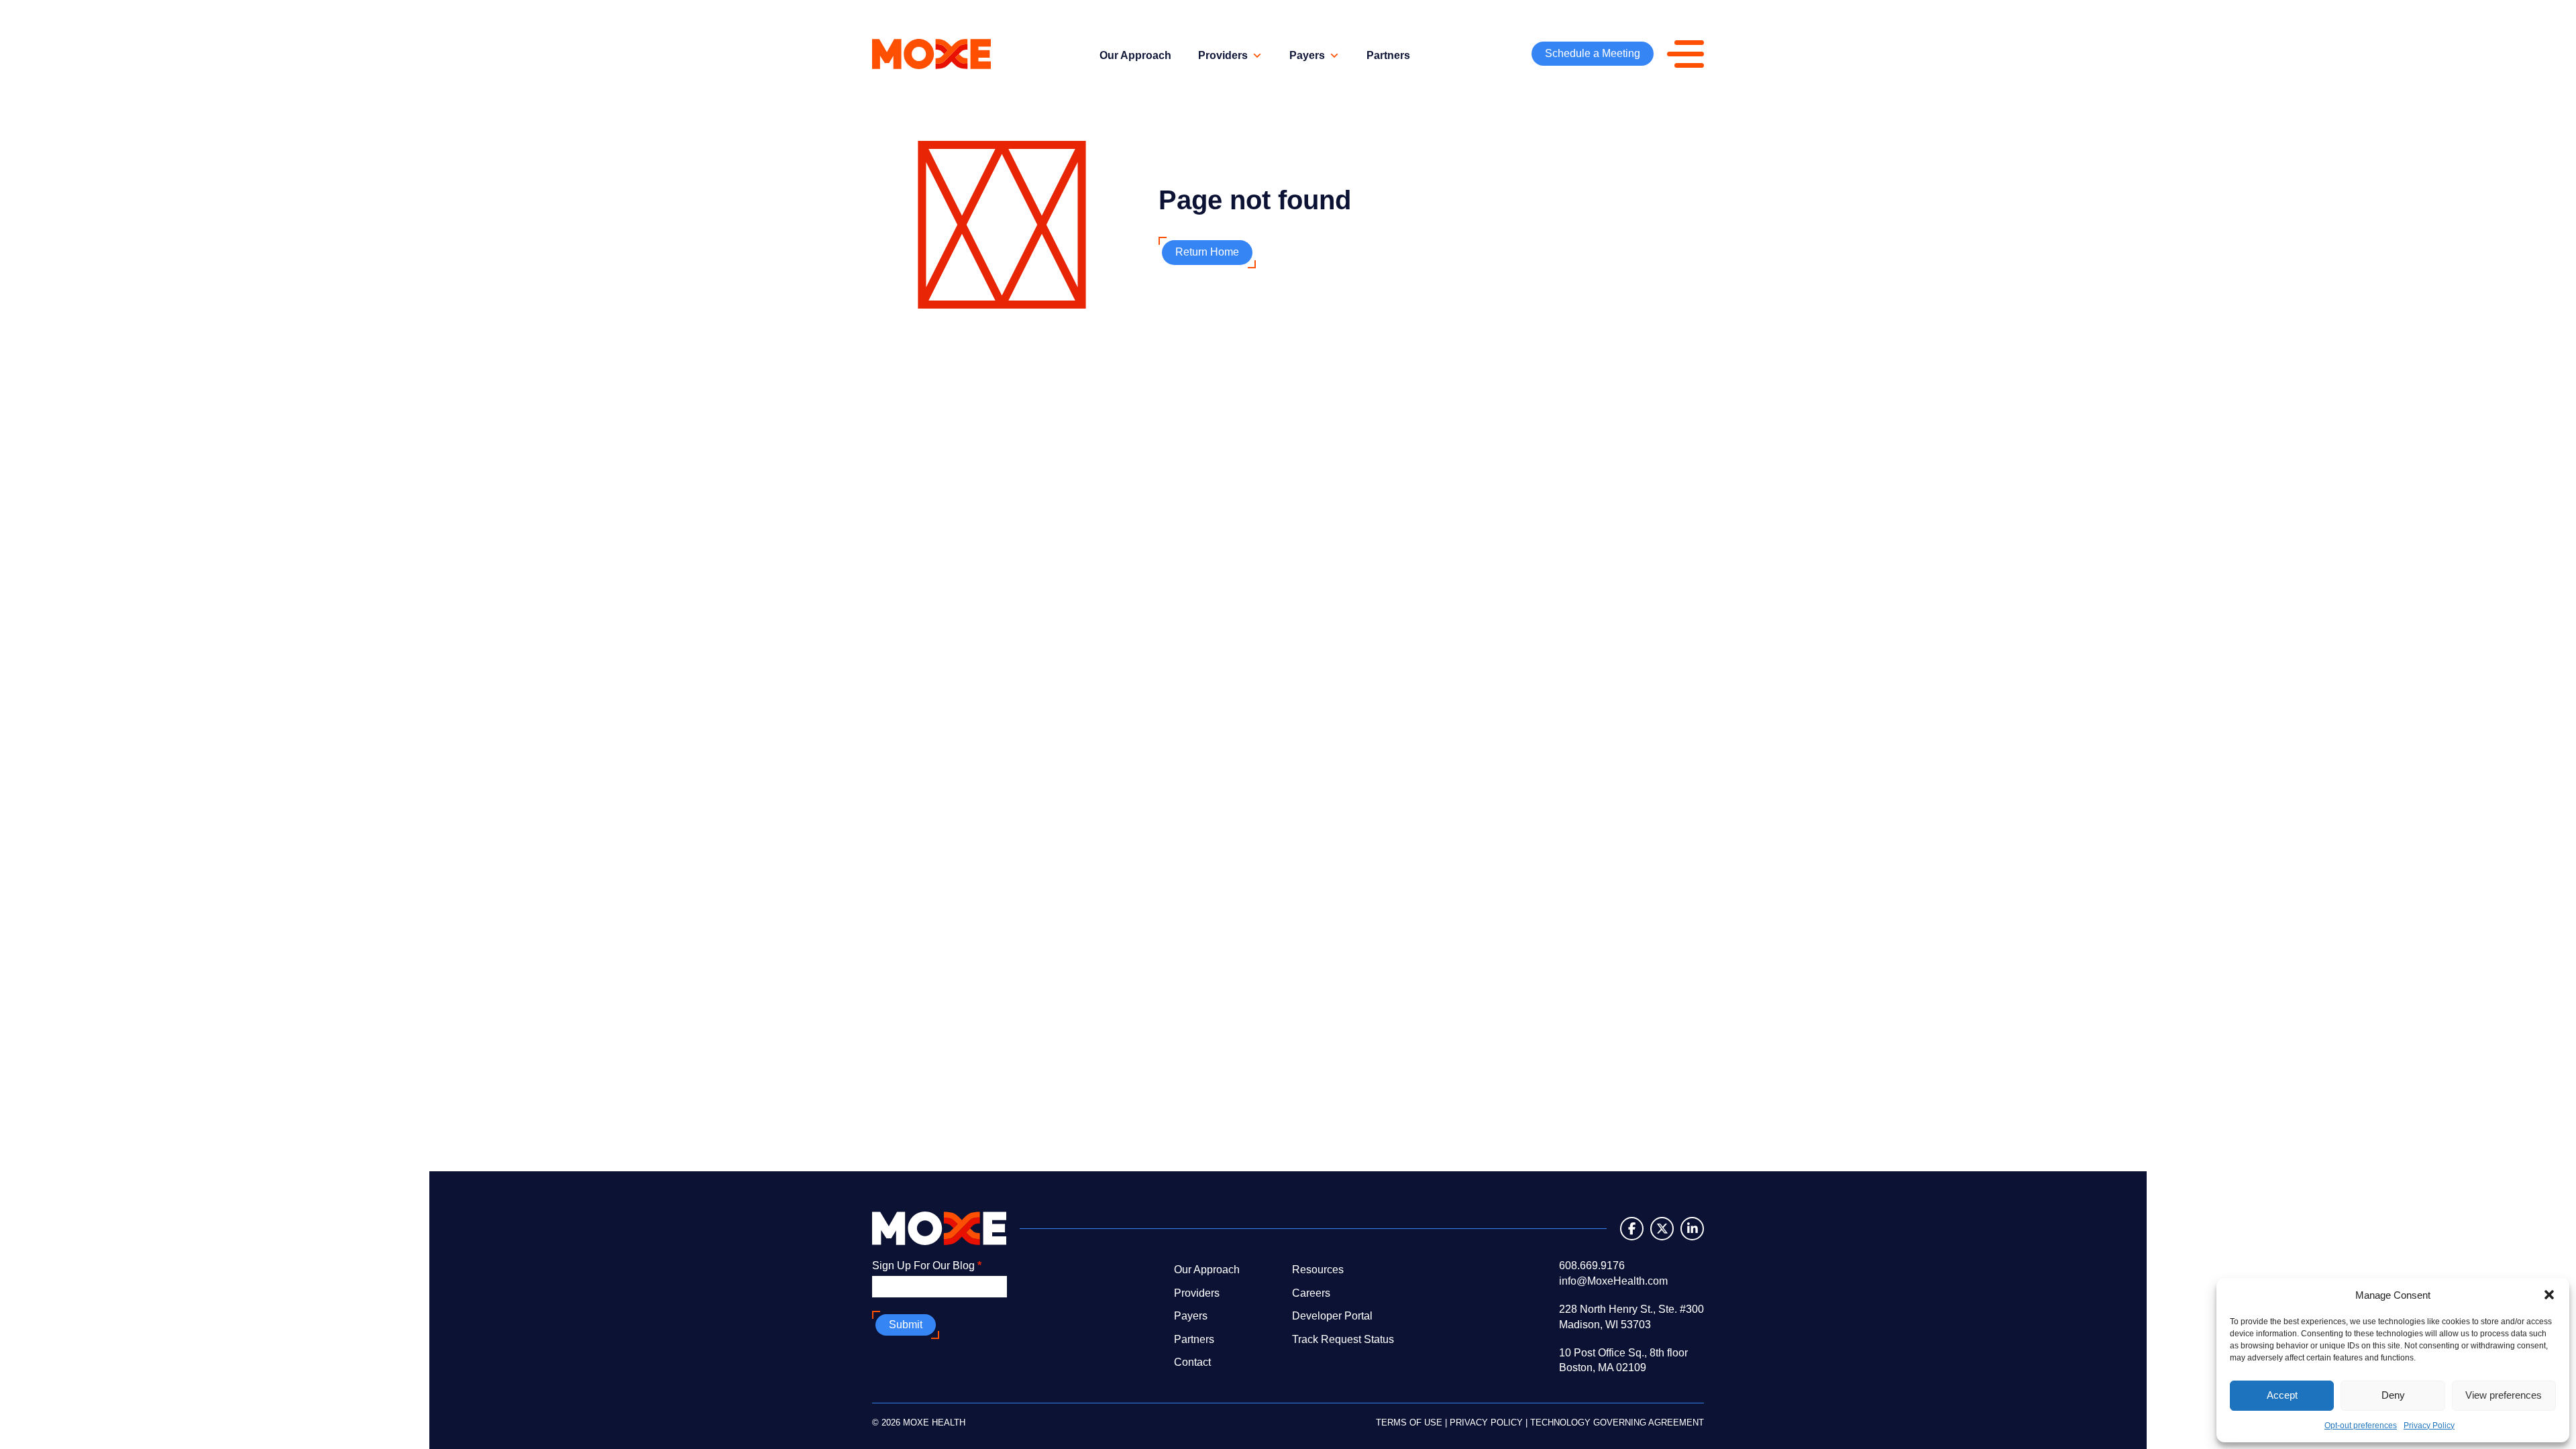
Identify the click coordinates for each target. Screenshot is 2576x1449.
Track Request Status (1343, 1339)
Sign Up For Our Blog (927, 1266)
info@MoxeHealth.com (1613, 1281)
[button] (2549, 1295)
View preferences (2504, 1395)
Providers (1223, 55)
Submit (906, 1325)
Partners (1388, 55)
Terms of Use (1409, 1423)
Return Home (1207, 252)
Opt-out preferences (2361, 1426)
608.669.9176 (1592, 1266)
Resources (1318, 1270)
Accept (2282, 1395)
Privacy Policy (2429, 1426)
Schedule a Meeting (1593, 53)
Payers (1307, 55)
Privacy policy (1486, 1423)
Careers (1311, 1293)
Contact (1192, 1362)
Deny (2393, 1395)
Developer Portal (1332, 1316)
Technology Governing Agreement (1617, 1423)
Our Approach (1135, 55)
